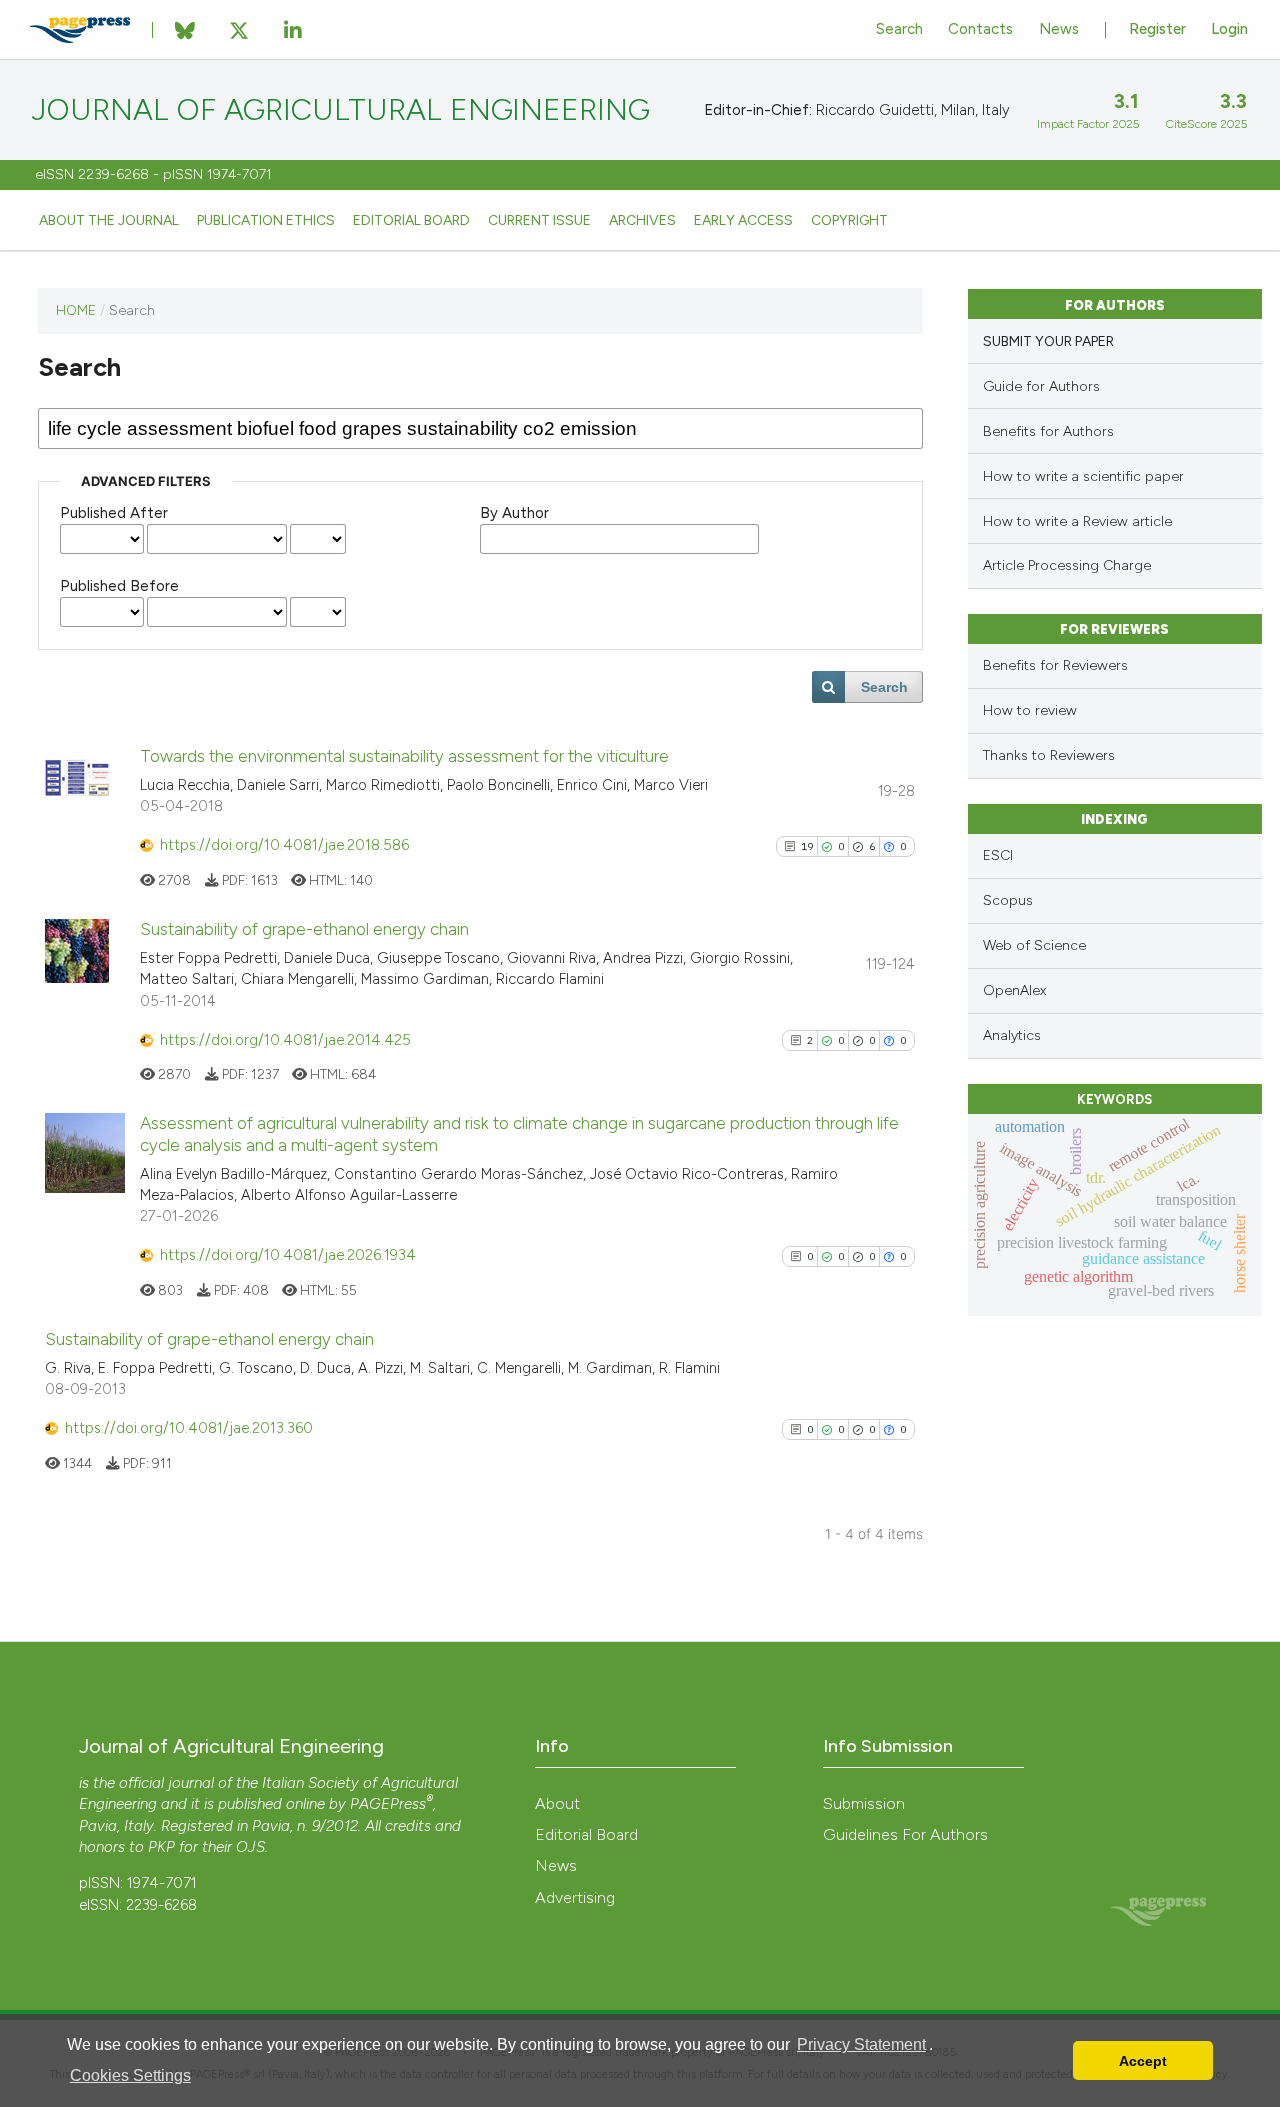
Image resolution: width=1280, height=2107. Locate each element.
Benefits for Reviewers (1055, 665)
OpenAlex (1014, 990)
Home (76, 310)
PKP (161, 1847)
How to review (1030, 710)
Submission (864, 1803)
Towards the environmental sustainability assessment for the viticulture (404, 756)
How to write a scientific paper (1083, 476)
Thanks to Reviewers (1049, 755)
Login (1229, 29)
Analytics (1012, 1035)
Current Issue (539, 220)
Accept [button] (1143, 2061)
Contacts (980, 29)
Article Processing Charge (1067, 565)
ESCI (998, 855)
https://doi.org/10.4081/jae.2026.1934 (288, 1255)
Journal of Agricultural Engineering (341, 110)
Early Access (743, 220)
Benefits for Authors (1048, 431)
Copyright (849, 220)
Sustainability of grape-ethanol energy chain (304, 929)
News (1059, 29)
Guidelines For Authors (905, 1834)
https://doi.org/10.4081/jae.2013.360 (189, 1428)
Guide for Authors (1041, 386)
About (557, 1803)
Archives (642, 220)
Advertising (575, 1897)
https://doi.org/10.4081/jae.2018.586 (284, 845)
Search (899, 29)
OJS (250, 1847)
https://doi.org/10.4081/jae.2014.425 (285, 1040)
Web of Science (1034, 945)
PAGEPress (388, 1804)
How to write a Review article (1077, 521)
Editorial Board (411, 220)
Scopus (1008, 900)
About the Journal (109, 220)
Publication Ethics (266, 220)
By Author (514, 513)
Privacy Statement (861, 2044)
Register (1157, 29)
